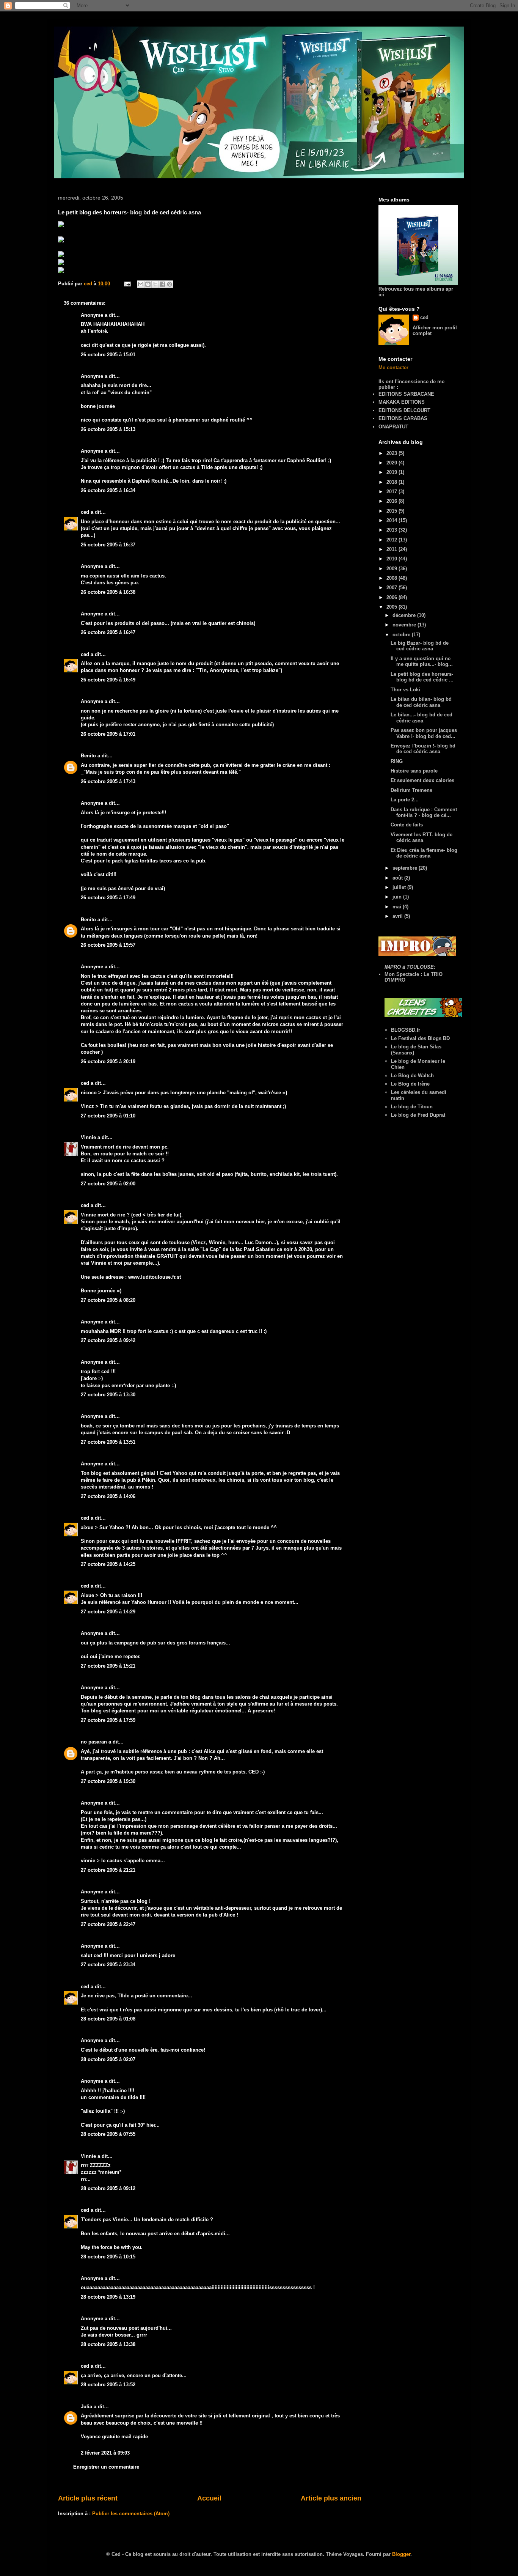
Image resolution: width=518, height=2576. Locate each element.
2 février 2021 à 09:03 (105, 2453)
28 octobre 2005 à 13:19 (108, 2297)
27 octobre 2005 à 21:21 (108, 1870)
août (398, 878)
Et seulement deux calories (422, 780)
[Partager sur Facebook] (162, 284)
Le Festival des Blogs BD (420, 1038)
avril (398, 916)
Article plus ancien (331, 2498)
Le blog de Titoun (412, 1107)
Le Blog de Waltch (412, 1076)
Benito (88, 756)
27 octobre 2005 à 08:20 (108, 1300)
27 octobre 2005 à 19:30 (108, 1781)
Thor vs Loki (405, 690)
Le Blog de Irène (410, 1084)
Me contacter (393, 367)
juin (398, 897)
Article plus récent (88, 2498)
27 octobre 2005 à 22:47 (108, 1924)
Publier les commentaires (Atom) (131, 2514)
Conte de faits (407, 825)
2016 (392, 501)
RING (397, 761)
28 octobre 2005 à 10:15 (108, 2257)
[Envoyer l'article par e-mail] (127, 284)
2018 (392, 482)
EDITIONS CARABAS (403, 418)
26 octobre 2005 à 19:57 (108, 945)
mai (398, 907)
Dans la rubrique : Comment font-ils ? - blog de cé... (424, 813)
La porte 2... (405, 800)
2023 (392, 453)
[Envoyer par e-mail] (141, 284)
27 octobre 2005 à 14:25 (108, 1564)
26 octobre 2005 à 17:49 (108, 898)
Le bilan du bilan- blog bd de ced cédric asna (421, 702)
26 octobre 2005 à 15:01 (108, 355)
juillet (400, 887)
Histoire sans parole (414, 771)
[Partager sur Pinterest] (170, 284)
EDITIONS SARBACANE (406, 394)
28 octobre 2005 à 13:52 (108, 2385)
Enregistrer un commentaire (106, 2467)
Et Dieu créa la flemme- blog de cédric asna (424, 853)
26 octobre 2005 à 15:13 (108, 429)
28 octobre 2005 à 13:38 (108, 2344)
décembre (405, 615)
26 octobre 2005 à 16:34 (108, 490)
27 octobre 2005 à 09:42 (108, 1340)
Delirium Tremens (411, 790)
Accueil (209, 2498)
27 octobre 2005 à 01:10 (108, 1116)
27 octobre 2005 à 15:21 (108, 1666)
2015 (392, 511)
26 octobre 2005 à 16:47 (108, 632)
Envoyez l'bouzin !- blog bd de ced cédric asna (423, 749)
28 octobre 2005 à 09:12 (108, 2188)
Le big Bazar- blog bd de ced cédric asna (420, 646)
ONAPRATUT (393, 427)
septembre (406, 868)
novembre (405, 625)
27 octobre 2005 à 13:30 (108, 1395)
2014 (392, 520)
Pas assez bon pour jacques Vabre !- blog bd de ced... (424, 733)
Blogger (401, 2554)
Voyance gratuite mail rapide (114, 2437)
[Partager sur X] (155, 284)
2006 (392, 597)
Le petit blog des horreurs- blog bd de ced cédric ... (422, 677)
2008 (392, 578)
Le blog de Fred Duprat (418, 1115)
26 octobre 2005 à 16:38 (108, 592)
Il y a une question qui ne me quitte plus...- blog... (422, 662)
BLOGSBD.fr (406, 1030)
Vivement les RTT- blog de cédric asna (421, 838)
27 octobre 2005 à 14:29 (108, 1612)
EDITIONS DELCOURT (404, 410)
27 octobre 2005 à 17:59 (108, 1720)
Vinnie (88, 1137)
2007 (392, 588)
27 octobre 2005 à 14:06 (108, 1496)
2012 (392, 540)
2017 (392, 492)
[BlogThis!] (148, 284)
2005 (392, 607)
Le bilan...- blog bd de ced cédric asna (421, 718)
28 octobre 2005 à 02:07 (108, 2059)
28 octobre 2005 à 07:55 (108, 2134)
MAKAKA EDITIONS (402, 402)
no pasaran (94, 1742)
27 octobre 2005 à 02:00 (108, 1184)
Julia (86, 2407)
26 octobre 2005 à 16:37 (108, 545)
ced (85, 512)
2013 (392, 530)
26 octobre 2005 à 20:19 (108, 1061)
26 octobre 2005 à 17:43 (108, 781)
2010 (392, 559)
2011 (392, 549)
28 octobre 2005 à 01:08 (108, 2019)
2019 (392, 472)
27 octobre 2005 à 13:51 (108, 1442)
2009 (392, 569)
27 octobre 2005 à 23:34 (108, 1965)
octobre (402, 635)
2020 (392, 463)
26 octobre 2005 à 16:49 (108, 680)
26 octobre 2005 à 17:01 (108, 734)
